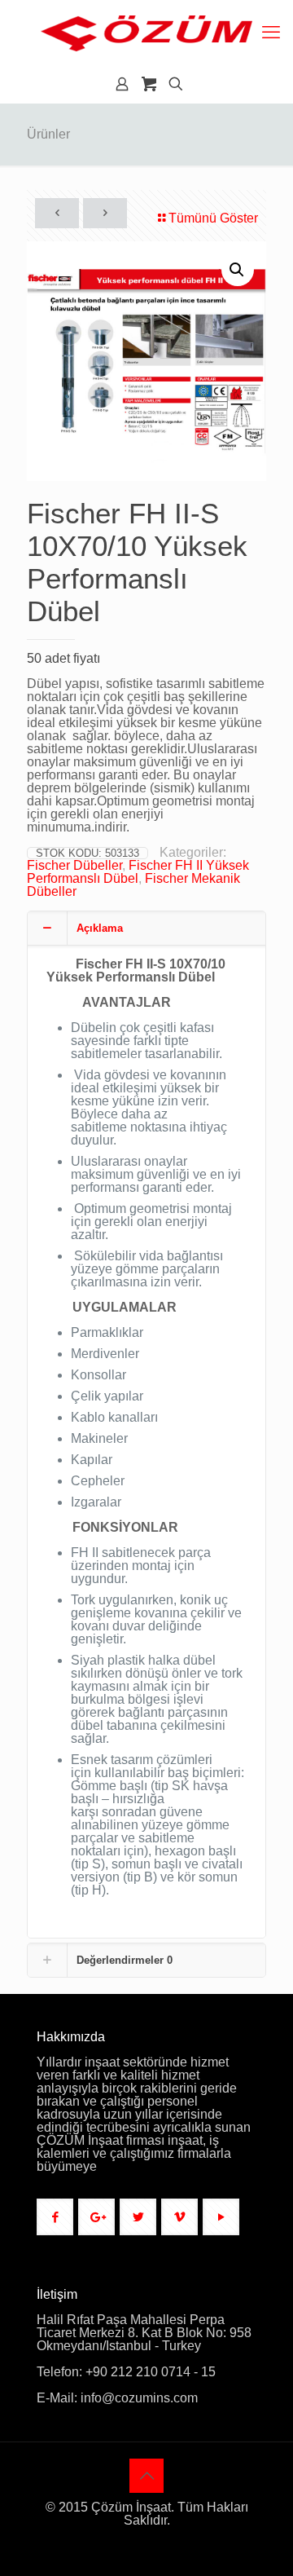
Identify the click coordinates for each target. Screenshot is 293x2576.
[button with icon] (55, 2217)
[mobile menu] (271, 33)
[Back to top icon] (146, 2476)
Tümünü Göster (213, 218)
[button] (238, 270)
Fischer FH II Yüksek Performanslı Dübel (138, 872)
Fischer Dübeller (74, 865)
